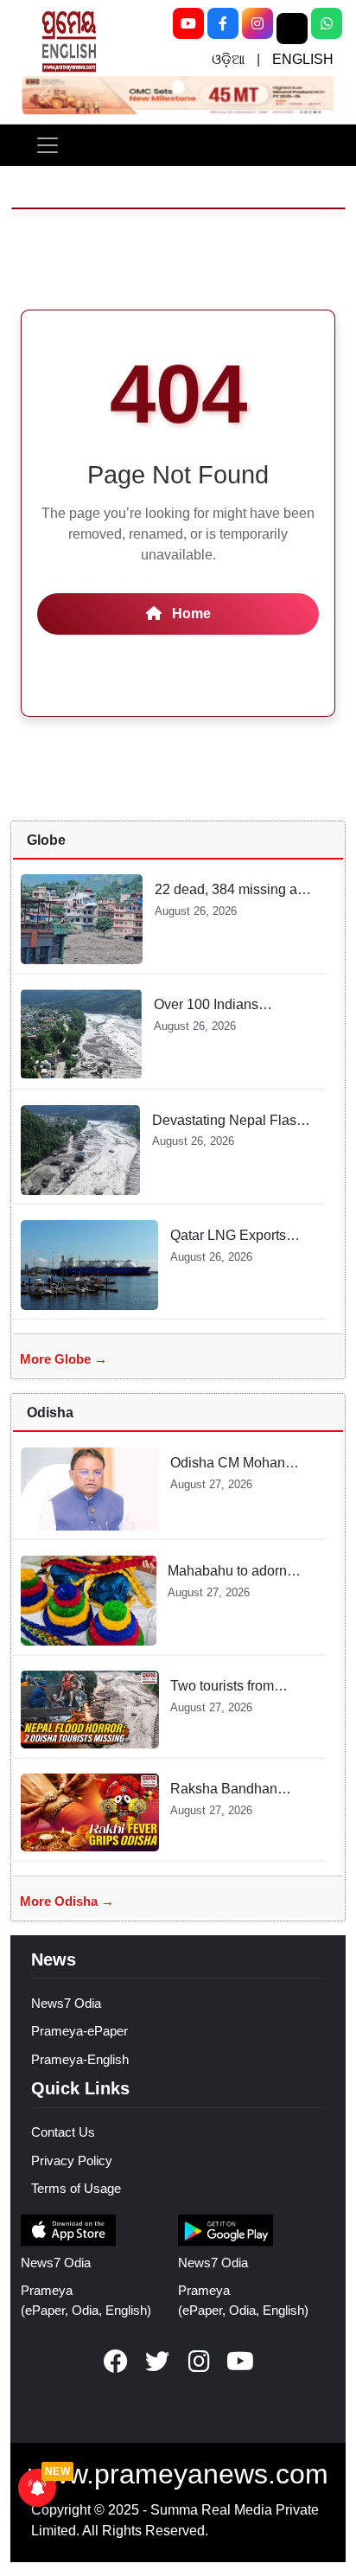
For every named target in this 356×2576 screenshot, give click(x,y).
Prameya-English (80, 2059)
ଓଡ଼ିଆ (228, 59)
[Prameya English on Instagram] (199, 2362)
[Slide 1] (178, 86)
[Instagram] (257, 23)
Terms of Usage (76, 2188)
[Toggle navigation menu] (48, 145)
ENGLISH (303, 59)
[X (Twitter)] (292, 29)
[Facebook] (223, 23)
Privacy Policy (72, 2161)
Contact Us (63, 2132)
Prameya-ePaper (79, 2031)
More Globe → (64, 1359)
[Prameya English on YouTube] (240, 2362)
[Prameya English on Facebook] (116, 2362)
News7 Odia (66, 2003)
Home (190, 614)
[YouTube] (188, 23)
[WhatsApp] (327, 23)
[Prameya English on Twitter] (157, 2362)
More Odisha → (67, 1901)
